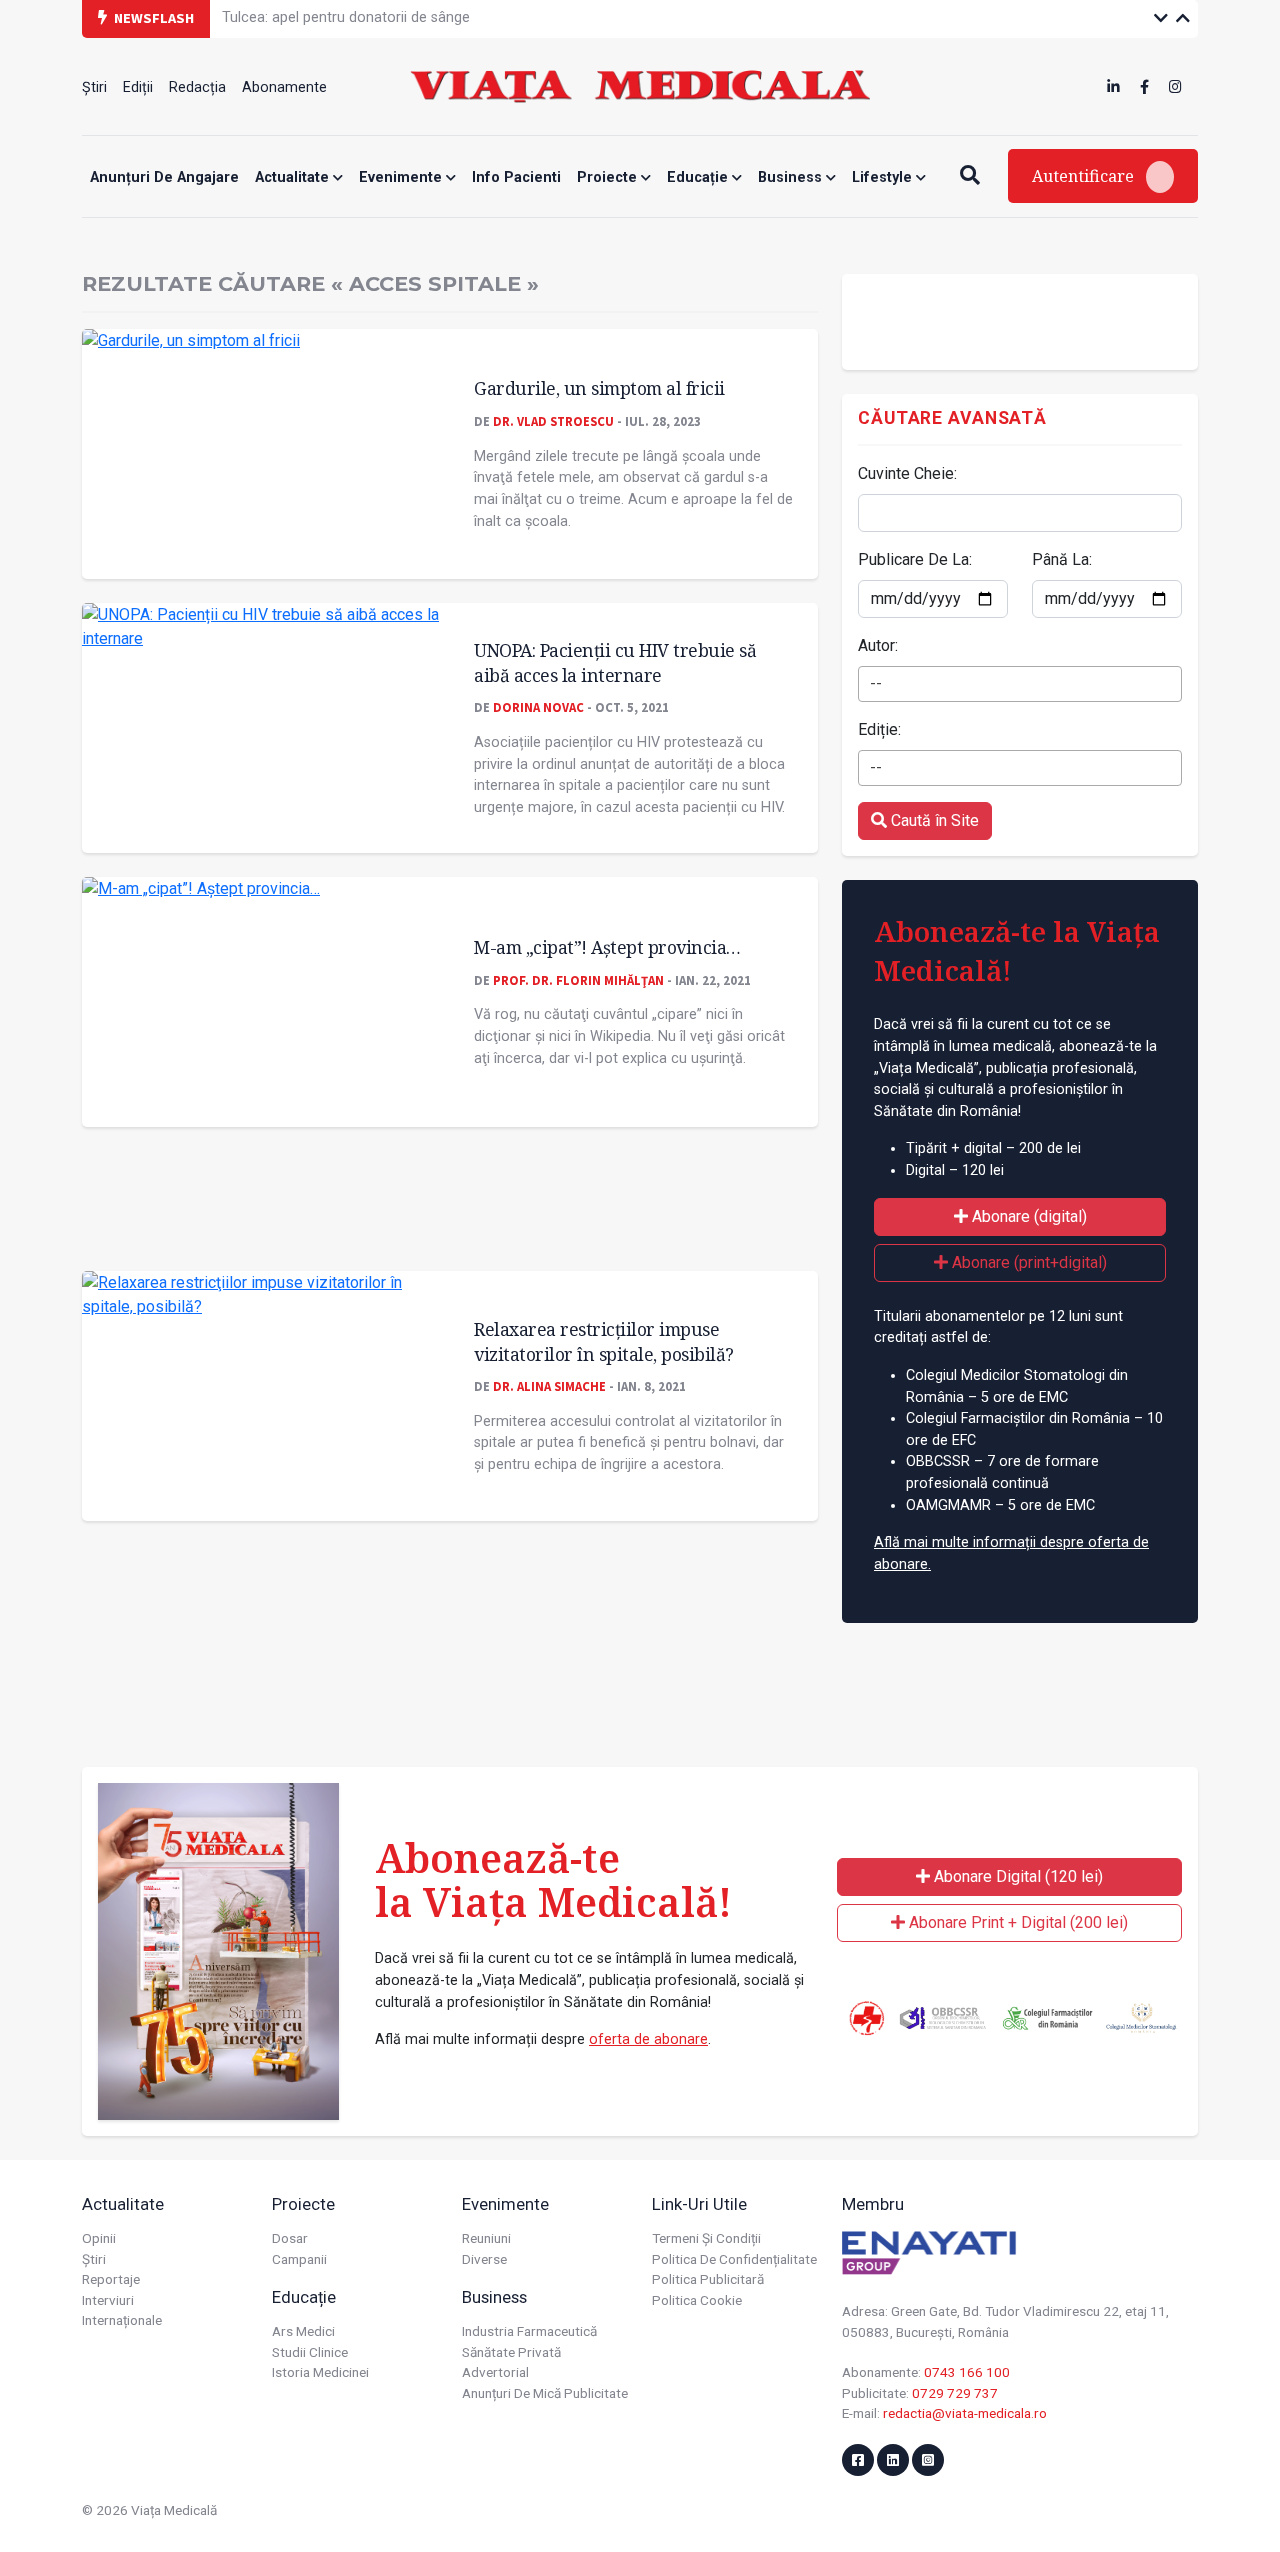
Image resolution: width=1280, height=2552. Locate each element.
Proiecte (609, 177)
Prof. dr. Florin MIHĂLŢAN (578, 980)
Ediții (138, 87)
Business (792, 177)
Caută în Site (933, 820)
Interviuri (108, 2300)
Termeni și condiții (706, 2238)
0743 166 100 (967, 2372)
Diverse (484, 2259)
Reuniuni (486, 2238)
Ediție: (879, 729)
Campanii (299, 2259)
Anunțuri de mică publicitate (545, 2393)
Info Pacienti (516, 177)
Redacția (197, 87)
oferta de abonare (648, 2039)
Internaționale (122, 2320)
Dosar (290, 2238)
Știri (94, 87)
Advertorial (495, 2372)
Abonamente (284, 87)
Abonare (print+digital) (1027, 1262)
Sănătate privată (511, 2352)
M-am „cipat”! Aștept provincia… (607, 947)
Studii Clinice (310, 2352)
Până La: (1062, 559)
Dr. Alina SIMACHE (549, 1386)
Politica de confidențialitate (734, 2259)
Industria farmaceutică (529, 2331)
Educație (699, 177)
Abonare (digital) (1027, 1216)
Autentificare (1085, 176)
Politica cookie (697, 2300)
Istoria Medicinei (320, 2372)
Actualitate (294, 177)
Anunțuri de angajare (164, 177)
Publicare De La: (915, 559)
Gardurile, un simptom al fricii (599, 388)
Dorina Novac (538, 707)
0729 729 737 (955, 2393)
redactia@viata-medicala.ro (965, 2413)
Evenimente (402, 177)
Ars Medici (303, 2331)
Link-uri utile (699, 2204)
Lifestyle (884, 177)
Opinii (99, 2238)
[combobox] (1020, 684)
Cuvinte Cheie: (907, 473)
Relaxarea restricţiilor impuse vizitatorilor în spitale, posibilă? (604, 1341)
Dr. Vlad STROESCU (553, 421)
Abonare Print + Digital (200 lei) (1016, 1922)
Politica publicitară (708, 2279)
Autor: (878, 645)
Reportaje (111, 2279)
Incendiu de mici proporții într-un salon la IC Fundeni (390, 24)
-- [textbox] (876, 683)
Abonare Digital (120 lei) (1016, 1876)
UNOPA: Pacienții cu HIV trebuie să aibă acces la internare (615, 662)
